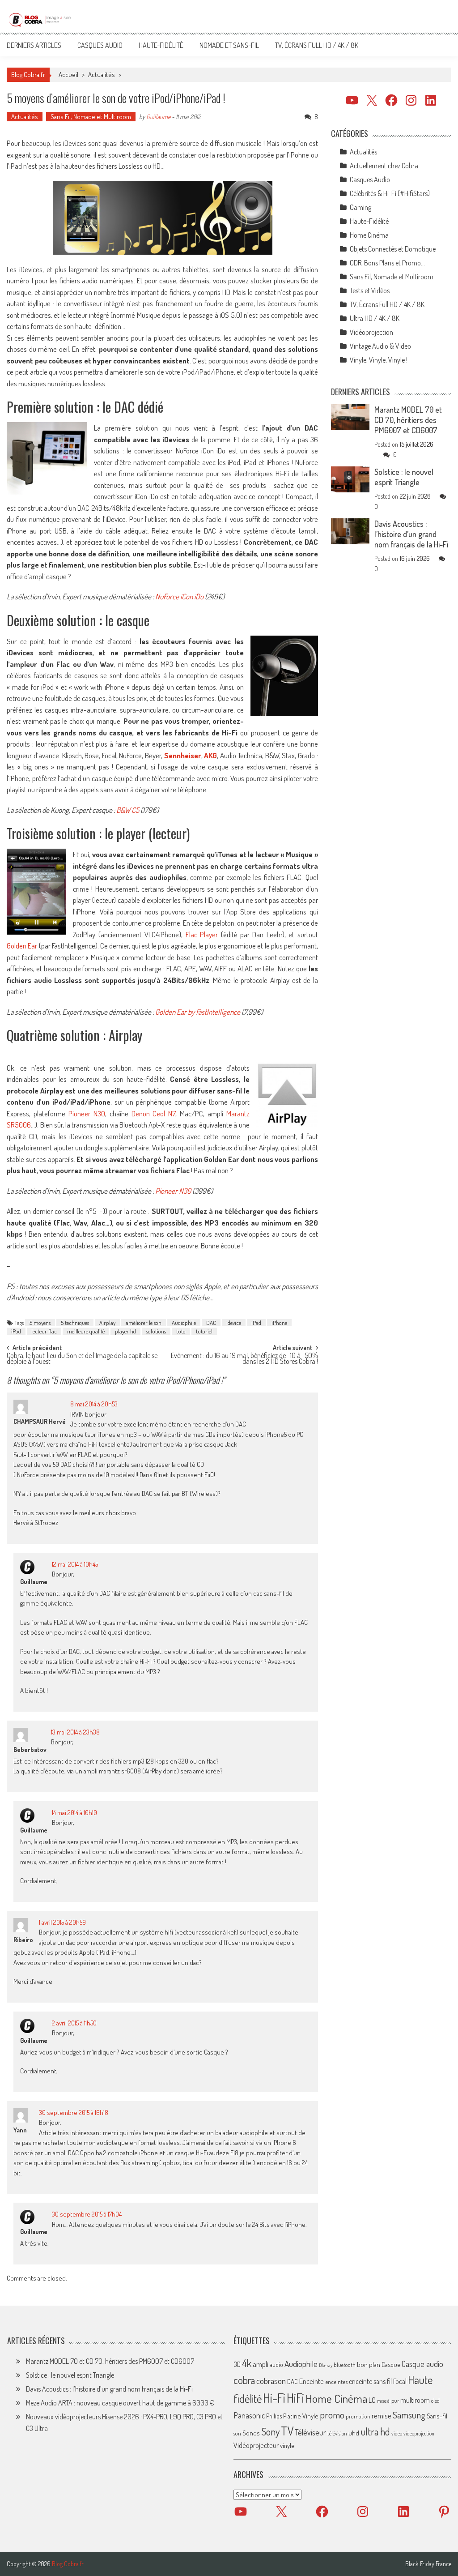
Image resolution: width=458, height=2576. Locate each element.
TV (287, 2431)
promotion (358, 2416)
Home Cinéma (369, 235)
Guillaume (158, 117)
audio (276, 2365)
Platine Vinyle (301, 2416)
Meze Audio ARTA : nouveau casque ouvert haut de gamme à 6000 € (120, 2403)
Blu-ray (326, 2365)
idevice (234, 1323)
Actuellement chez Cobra (384, 166)
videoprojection (419, 2433)
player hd (125, 1331)
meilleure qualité (86, 1331)
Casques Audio (100, 45)
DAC (211, 1323)
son (237, 2433)
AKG (210, 755)
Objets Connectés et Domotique (393, 249)
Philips (274, 2416)
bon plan (369, 2365)
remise (382, 2416)
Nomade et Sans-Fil (229, 45)
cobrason (271, 2381)
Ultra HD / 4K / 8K (375, 318)
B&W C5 (128, 810)
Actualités (102, 75)
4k (247, 2363)
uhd (354, 2433)
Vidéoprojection (371, 332)
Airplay (107, 1323)
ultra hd (375, 2431)
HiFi (295, 2398)
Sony (270, 2431)
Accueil (68, 75)
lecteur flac (44, 1331)
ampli (261, 2364)
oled (435, 2401)
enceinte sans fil (370, 2381)
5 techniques (75, 1323)
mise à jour (388, 2401)
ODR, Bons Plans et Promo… (387, 263)
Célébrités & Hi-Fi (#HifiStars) (390, 193)
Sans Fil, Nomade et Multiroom (91, 117)
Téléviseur (310, 2432)
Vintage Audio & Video (380, 346)
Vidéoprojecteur (256, 2445)
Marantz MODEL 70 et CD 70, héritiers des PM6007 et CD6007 (408, 420)
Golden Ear (22, 946)
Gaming (360, 207)
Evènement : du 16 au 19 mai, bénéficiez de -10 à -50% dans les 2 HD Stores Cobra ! (244, 1359)
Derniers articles (34, 45)
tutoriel (204, 1331)
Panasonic (249, 2415)
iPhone (279, 1323)
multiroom (415, 2400)
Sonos (251, 2433)
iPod (16, 1331)
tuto (181, 1331)
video (397, 2433)
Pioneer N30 (85, 1113)
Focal (400, 2381)
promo (332, 2415)
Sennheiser (183, 755)
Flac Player (202, 934)
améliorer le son (144, 1323)
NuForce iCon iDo (179, 596)
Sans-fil (437, 2416)
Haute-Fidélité (161, 45)
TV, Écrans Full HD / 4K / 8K (317, 45)
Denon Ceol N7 (154, 1113)
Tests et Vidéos (370, 290)
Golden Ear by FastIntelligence (198, 1012)
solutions (156, 1331)
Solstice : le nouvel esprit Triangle (404, 477)
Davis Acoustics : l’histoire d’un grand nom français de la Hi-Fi (411, 534)
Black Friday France (428, 2564)
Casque (391, 2364)
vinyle (287, 2445)
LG (372, 2400)
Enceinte (312, 2381)
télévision (337, 2433)
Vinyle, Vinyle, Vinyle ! (379, 360)
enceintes (336, 2382)
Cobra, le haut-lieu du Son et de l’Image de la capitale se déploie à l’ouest (82, 1359)
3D (237, 2364)
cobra (244, 2380)
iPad (256, 1323)
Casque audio (422, 2364)
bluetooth (345, 2365)
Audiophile (184, 1323)
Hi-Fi (274, 2398)
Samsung (409, 2415)
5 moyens (40, 1323)
